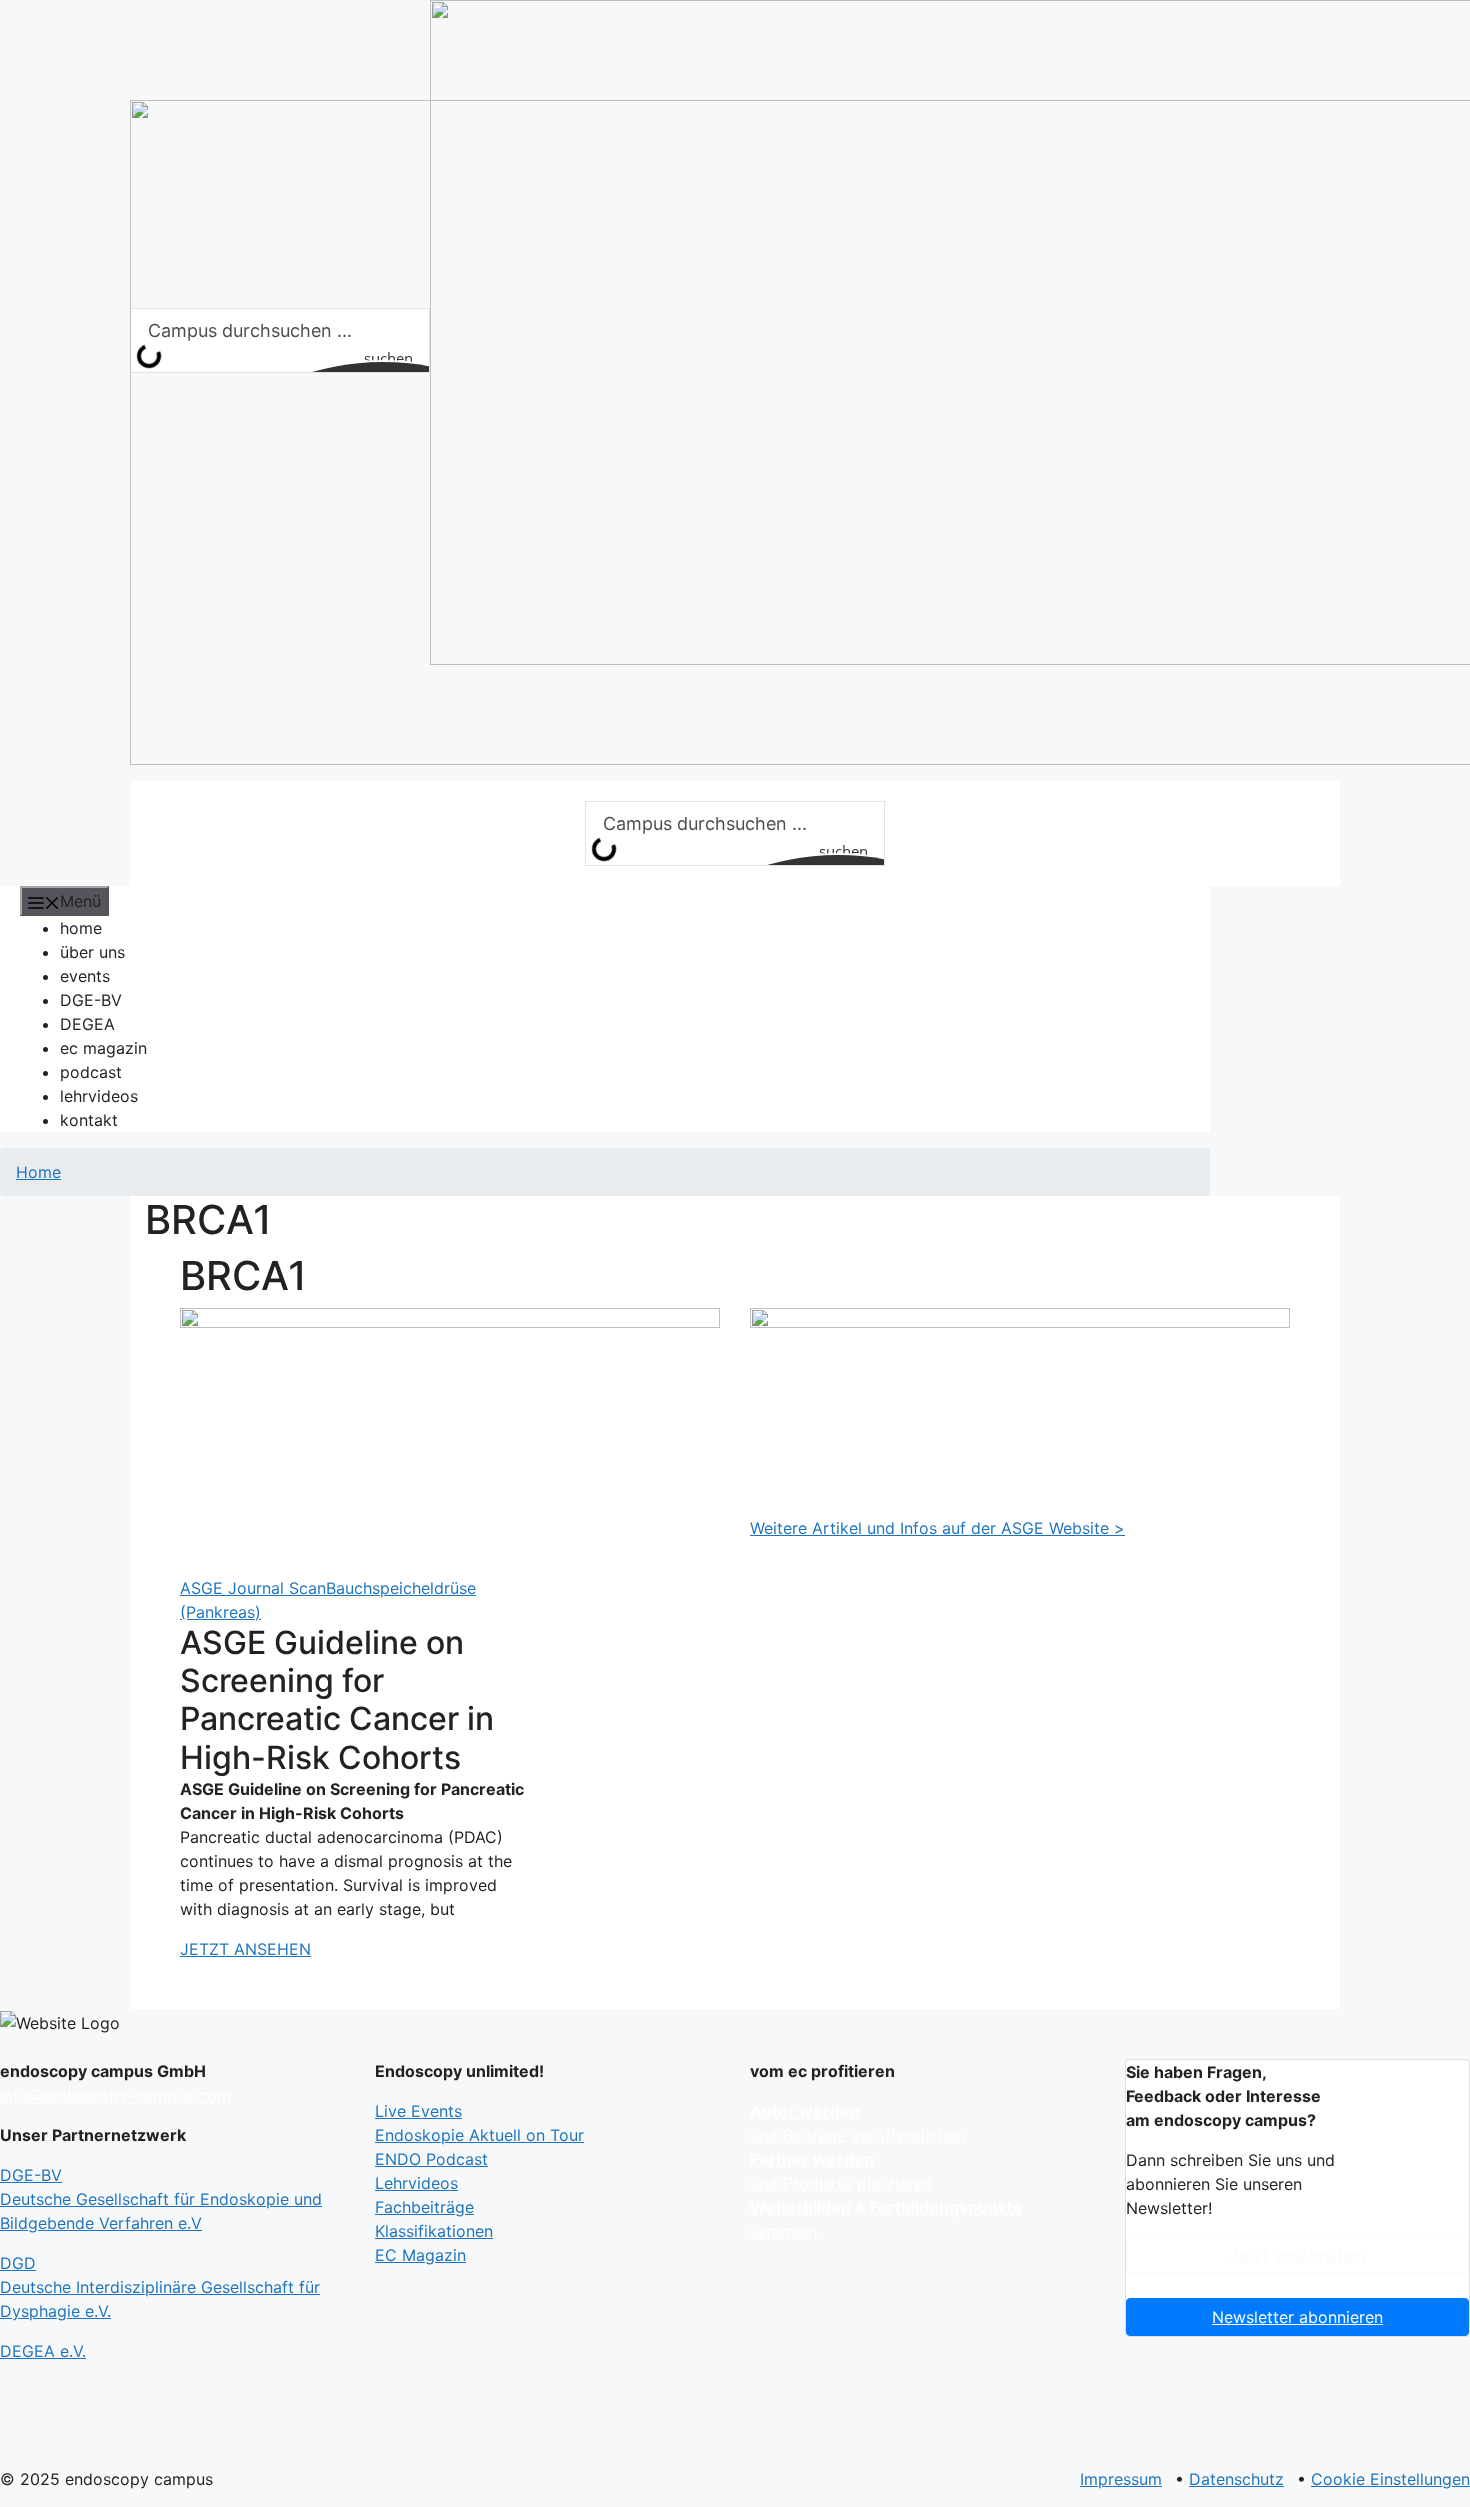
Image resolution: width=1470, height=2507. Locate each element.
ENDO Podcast (431, 2159)
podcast (91, 1072)
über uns (92, 952)
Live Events (418, 2111)
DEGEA (87, 1024)
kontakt (89, 1120)
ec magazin (103, 1048)
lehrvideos (99, 1096)
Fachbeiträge (424, 2207)
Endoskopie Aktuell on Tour (479, 2135)
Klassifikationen (434, 2231)
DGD (160, 2287)
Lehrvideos (416, 2183)
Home (38, 1172)
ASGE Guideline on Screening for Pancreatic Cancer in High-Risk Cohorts (337, 1700)
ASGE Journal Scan (253, 1588)
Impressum (1121, 2479)
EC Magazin (420, 2255)
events (85, 976)
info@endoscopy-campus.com (115, 2095)
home (81, 928)
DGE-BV (91, 1000)
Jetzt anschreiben (1297, 2255)
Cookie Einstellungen (1390, 2479)
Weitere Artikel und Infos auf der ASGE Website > (937, 1528)
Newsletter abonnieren (1297, 2317)
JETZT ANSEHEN (245, 1949)
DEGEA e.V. (43, 2351)
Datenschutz (1236, 2479)
